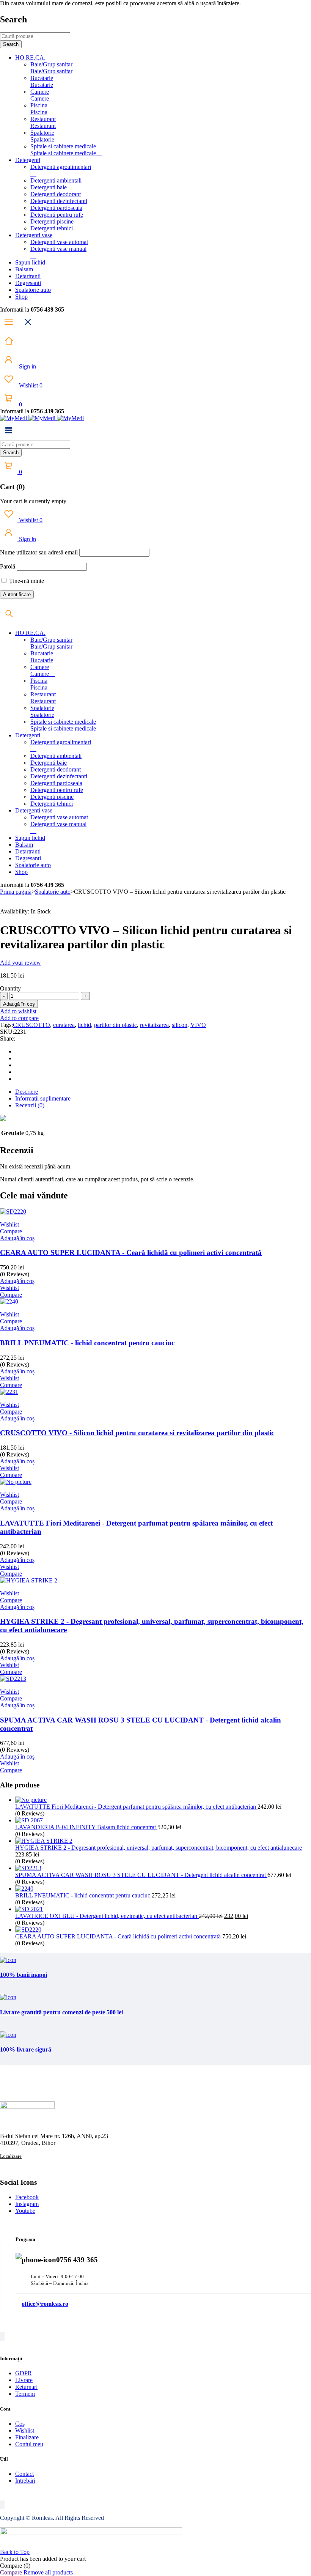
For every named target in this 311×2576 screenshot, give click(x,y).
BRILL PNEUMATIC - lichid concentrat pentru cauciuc (87, 1343)
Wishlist (30, 385)
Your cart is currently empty (33, 501)
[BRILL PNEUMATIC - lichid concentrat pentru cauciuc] (24, 1889)
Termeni (25, 2394)
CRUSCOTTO (31, 1025)
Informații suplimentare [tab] (43, 1098)
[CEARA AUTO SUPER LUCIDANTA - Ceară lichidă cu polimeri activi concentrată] (28, 1930)
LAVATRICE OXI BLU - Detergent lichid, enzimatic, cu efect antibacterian (107, 1916)
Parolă (8, 566)
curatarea (64, 1025)
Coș (20, 2424)
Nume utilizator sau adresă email (39, 552)
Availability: (15, 911)
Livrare (24, 2380)
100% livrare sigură (26, 2049)
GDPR (24, 2373)
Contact (24, 2474)
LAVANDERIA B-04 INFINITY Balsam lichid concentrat (86, 1827)
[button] (17, 1238)
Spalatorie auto (53, 892)
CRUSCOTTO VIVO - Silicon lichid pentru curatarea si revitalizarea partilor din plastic (137, 1433)
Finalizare (27, 2437)
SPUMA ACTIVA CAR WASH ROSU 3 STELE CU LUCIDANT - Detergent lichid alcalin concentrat (141, 1875)
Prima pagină (16, 892)
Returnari (26, 2387)
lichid (84, 1025)
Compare (11, 2572)
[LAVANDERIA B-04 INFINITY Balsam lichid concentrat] (29, 1820)
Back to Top (15, 2552)
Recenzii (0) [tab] (30, 1105)
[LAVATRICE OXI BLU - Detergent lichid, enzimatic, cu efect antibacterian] (29, 1909)
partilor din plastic (115, 1025)
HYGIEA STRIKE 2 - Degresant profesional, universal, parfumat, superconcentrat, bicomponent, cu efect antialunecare (159, 1848)
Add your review (20, 963)
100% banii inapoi (24, 1975)
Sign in (27, 366)
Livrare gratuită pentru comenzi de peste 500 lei (61, 2012)
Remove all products (48, 2572)
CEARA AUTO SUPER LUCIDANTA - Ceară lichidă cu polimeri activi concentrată (131, 1253)
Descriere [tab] (27, 1092)
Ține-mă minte (26, 581)
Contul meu (29, 2444)
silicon (180, 1025)
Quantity (10, 988)
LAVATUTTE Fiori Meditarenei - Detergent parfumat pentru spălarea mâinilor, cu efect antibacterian (136, 1807)
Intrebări (25, 2481)
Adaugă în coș (19, 1004)
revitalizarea (154, 1025)
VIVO (198, 1025)
